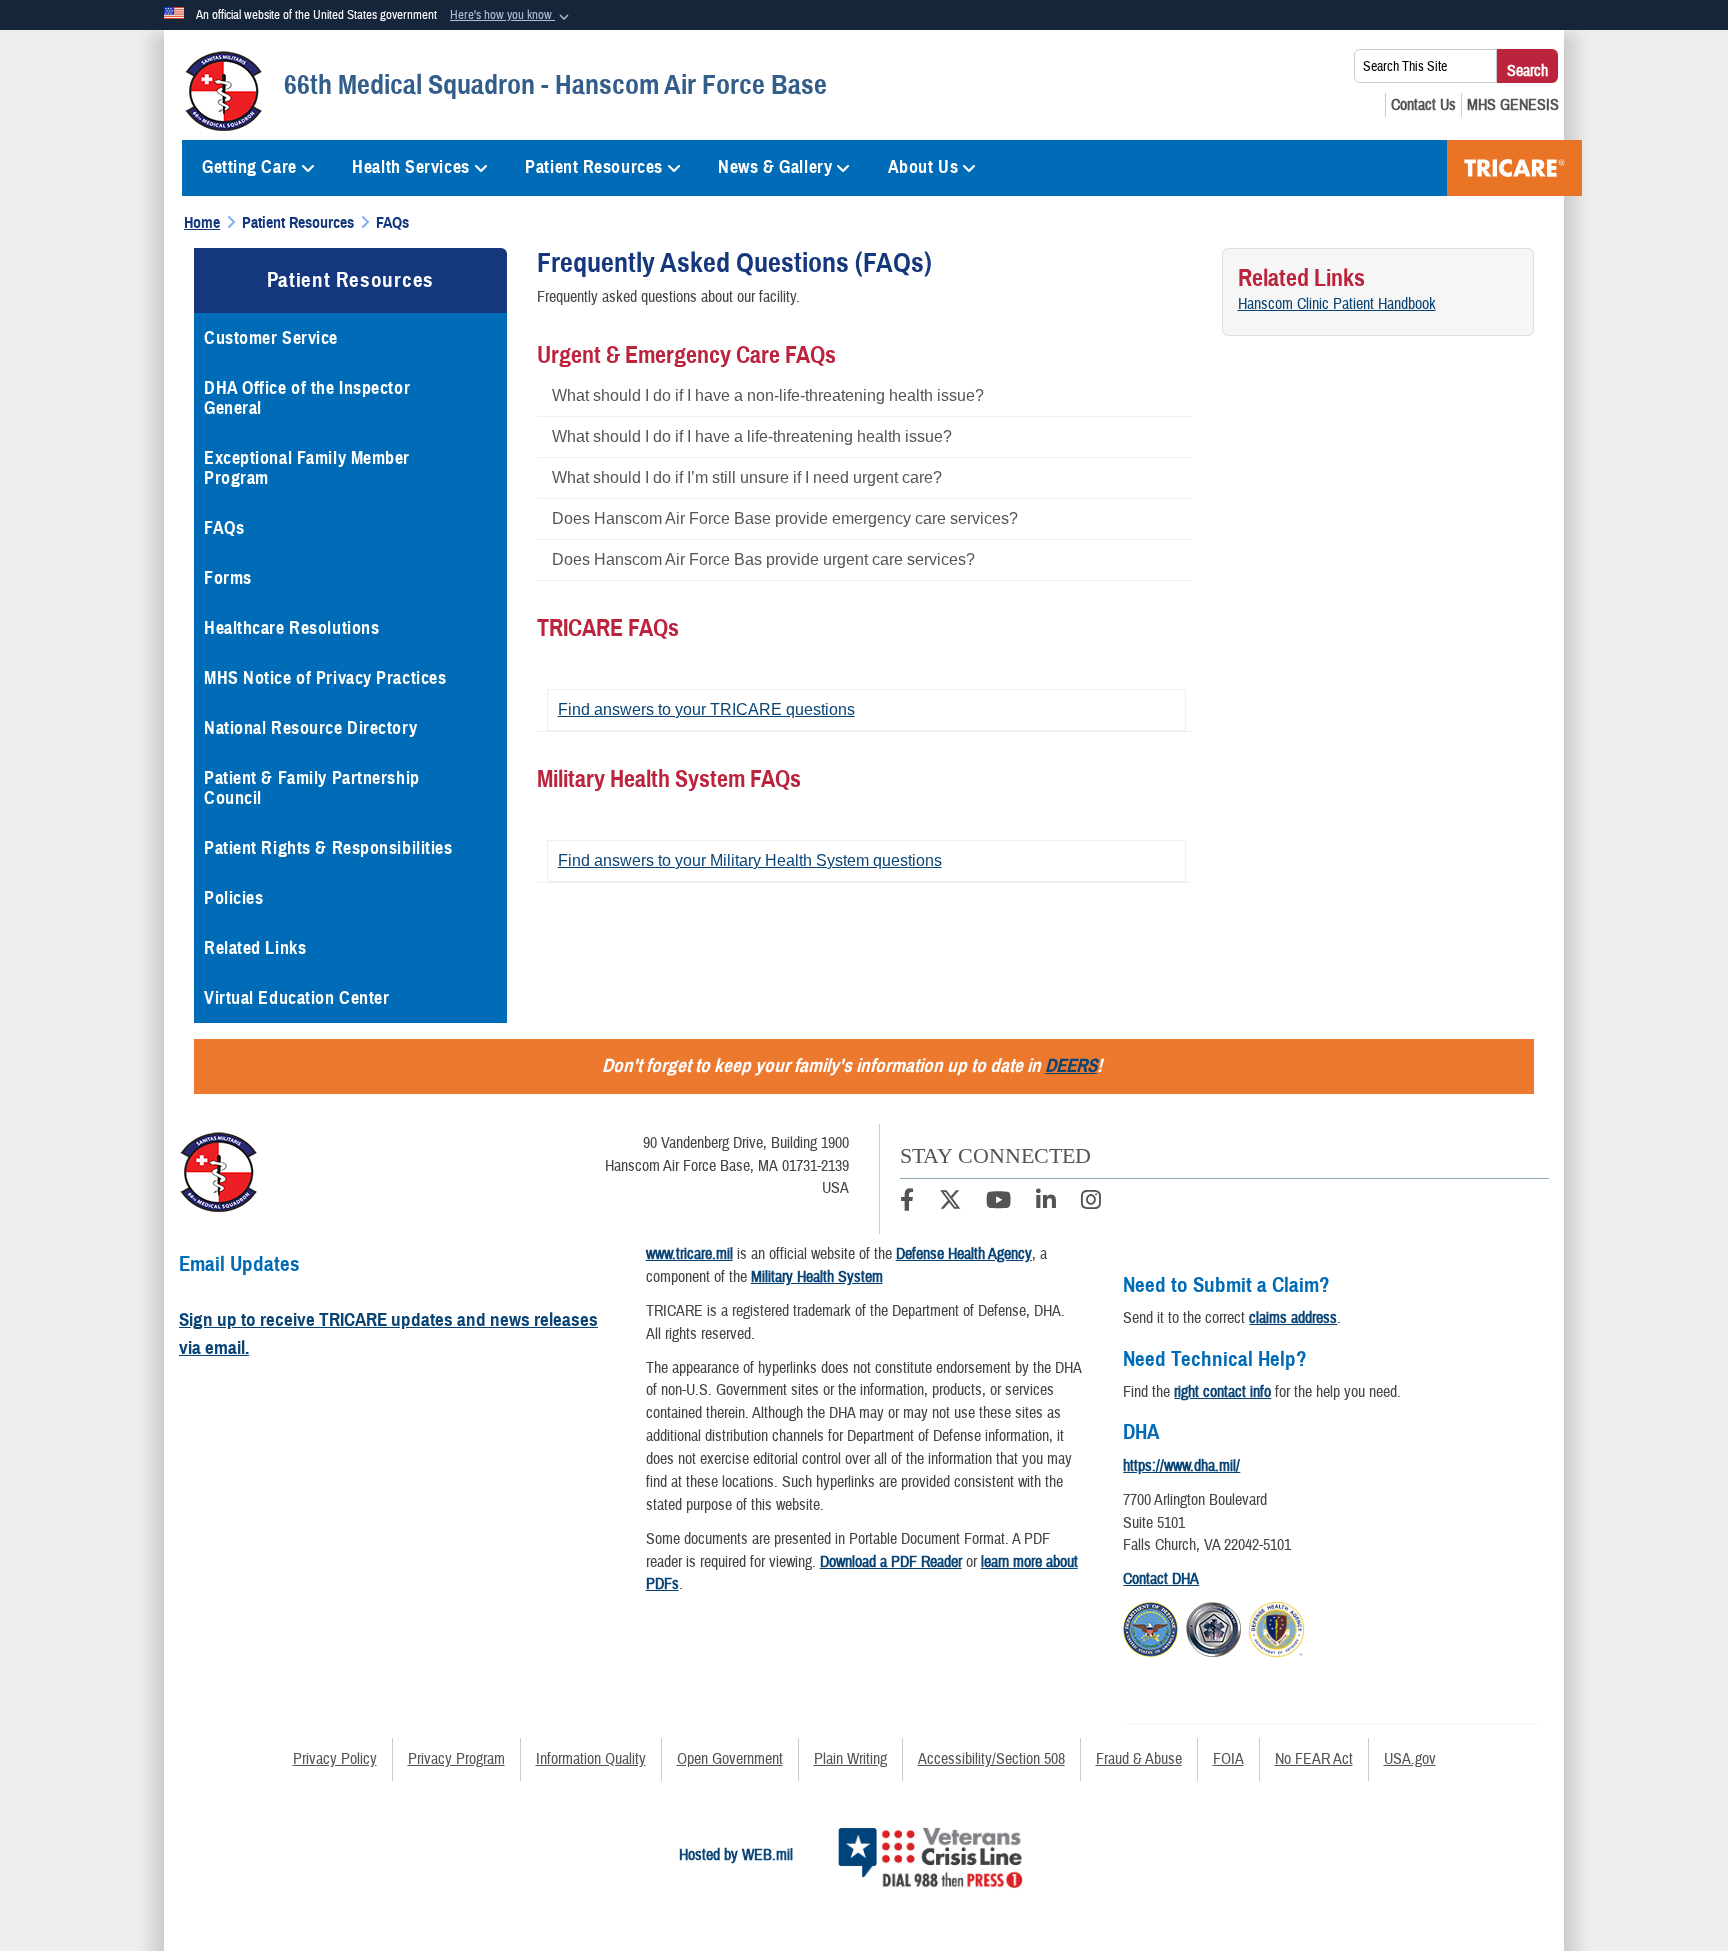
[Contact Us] (1423, 105)
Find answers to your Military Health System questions (750, 860)
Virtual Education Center (296, 998)
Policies (233, 898)
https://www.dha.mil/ (1181, 1466)
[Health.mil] (1213, 1627)
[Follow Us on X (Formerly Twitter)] (950, 1203)
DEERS (1071, 1065)
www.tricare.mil (689, 1254)
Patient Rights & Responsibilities (328, 848)
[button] (511, 16)
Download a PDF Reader (891, 1562)
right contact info (1222, 1392)
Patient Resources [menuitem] (594, 167)
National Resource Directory (310, 728)
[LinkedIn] (1046, 1203)
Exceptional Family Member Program (307, 468)
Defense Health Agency (964, 1254)
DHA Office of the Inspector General (307, 398)
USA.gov (1410, 1759)
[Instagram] (1091, 1203)
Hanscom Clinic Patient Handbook (1337, 304)
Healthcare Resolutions (291, 628)
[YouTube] (998, 1203)
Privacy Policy (335, 1759)
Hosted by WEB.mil (736, 1855)
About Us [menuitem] (923, 167)
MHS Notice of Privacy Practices (325, 678)
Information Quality (591, 1759)
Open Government (730, 1759)
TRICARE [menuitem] (1514, 168)
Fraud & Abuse (1139, 1759)
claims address (1293, 1318)
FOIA (1228, 1759)
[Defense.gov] (1150, 1627)
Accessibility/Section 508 (991, 1759)
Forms (228, 578)
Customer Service (271, 338)
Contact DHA (1161, 1579)
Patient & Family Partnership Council (312, 788)
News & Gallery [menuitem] (775, 167)
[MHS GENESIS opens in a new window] (1513, 105)
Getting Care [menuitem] (249, 167)
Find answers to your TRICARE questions (706, 709)
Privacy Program (456, 1759)
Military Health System (817, 1277)
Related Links (255, 948)
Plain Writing (850, 1759)
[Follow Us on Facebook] (907, 1203)
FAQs (224, 528)
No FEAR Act (1314, 1759)
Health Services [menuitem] (410, 167)
